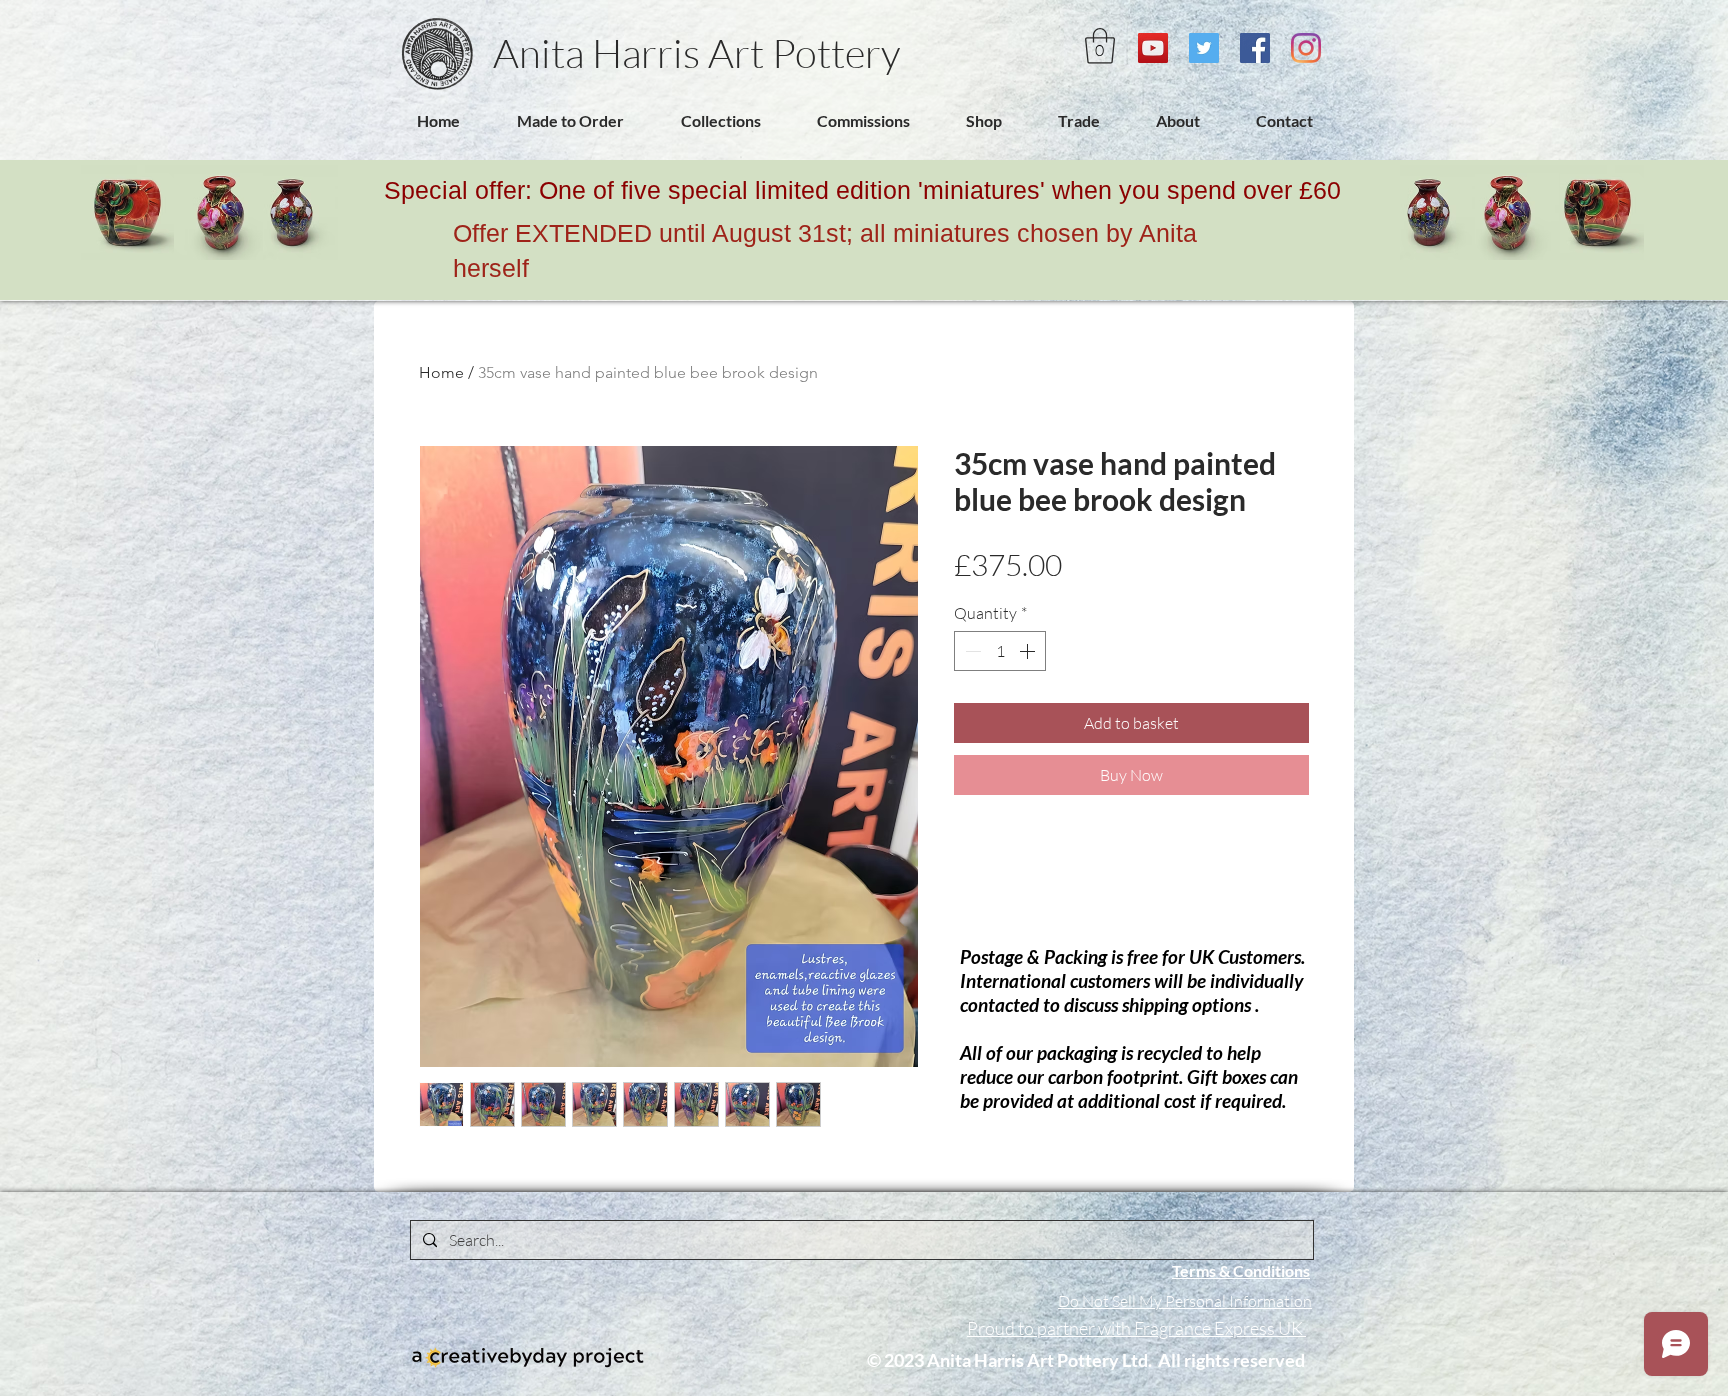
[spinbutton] (1000, 651)
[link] (1100, 46)
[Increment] (1029, 651)
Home (441, 372)
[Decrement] (971, 651)
